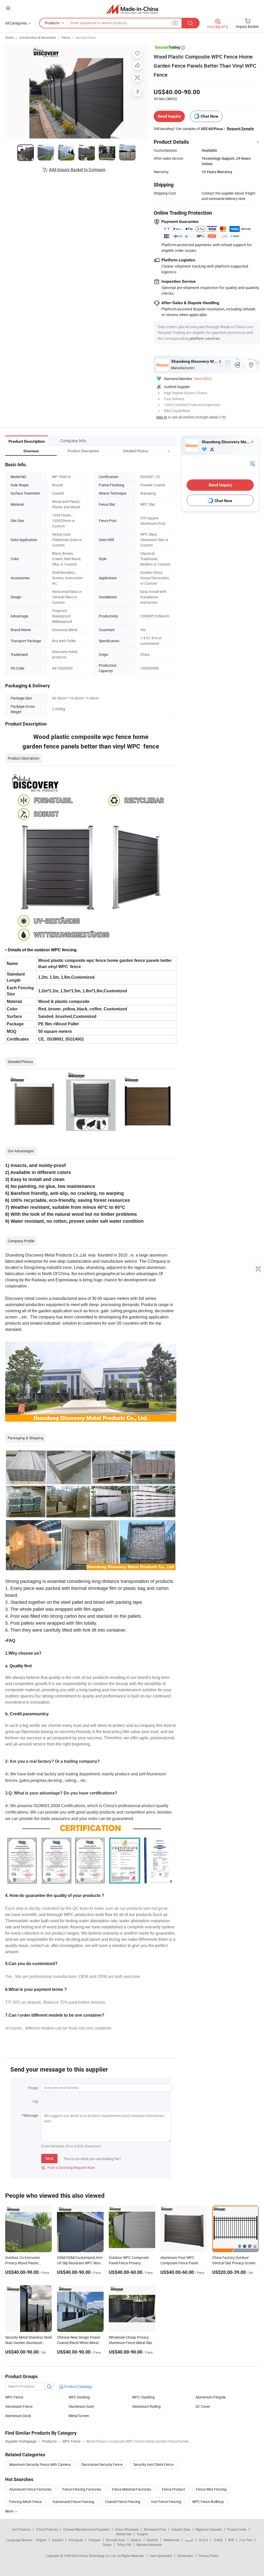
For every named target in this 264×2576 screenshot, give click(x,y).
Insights (142, 2534)
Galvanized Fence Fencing (73, 2502)
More (10, 2511)
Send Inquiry (169, 116)
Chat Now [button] (209, 116)
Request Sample (240, 128)
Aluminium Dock (18, 2416)
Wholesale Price (155, 2529)
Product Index (237, 2529)
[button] (159, 451)
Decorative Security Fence (102, 2464)
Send (49, 2158)
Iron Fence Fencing (166, 2502)
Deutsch (152, 2540)
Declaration (185, 2556)
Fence (66, 37)
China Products (47, 2529)
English (41, 2540)
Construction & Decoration (38, 37)
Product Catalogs (78, 2386)
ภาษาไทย (246, 2540)
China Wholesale (127, 2529)
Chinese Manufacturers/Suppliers (86, 2529)
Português (76, 2540)
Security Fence (86, 37)
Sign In (162, 417)
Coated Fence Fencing (123, 2502)
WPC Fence (14, 2397)
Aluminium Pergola (211, 2397)
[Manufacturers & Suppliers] (132, 9)
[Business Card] (253, 463)
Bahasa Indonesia (149, 2545)
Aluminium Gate (81, 2406)
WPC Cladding (143, 2397)
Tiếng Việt (124, 2545)
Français (94, 2540)
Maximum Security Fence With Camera (40, 2464)
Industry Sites (181, 2529)
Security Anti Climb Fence (153, 2464)
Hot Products (21, 2529)
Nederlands (171, 2540)
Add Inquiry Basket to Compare (77, 170)
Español (57, 2540)
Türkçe (107, 2545)
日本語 (218, 2540)
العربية (189, 2540)
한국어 (203, 2540)
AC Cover (203, 2406)
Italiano (136, 2540)
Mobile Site (124, 2534)
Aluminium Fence (19, 2406)
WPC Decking (79, 2397)
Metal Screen (79, 2416)
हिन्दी (231, 2540)
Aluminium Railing (146, 2406)
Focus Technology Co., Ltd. (98, 2556)
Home (9, 37)
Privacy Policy (209, 2556)
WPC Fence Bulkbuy (208, 2502)
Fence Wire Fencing (211, 2489)
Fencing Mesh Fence (26, 2502)
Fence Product (174, 2489)
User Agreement (161, 2556)
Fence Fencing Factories (82, 2489)
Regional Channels (209, 2529)
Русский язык (116, 2540)
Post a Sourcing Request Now (68, 2167)
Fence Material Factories (131, 2489)
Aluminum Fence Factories (30, 2489)
